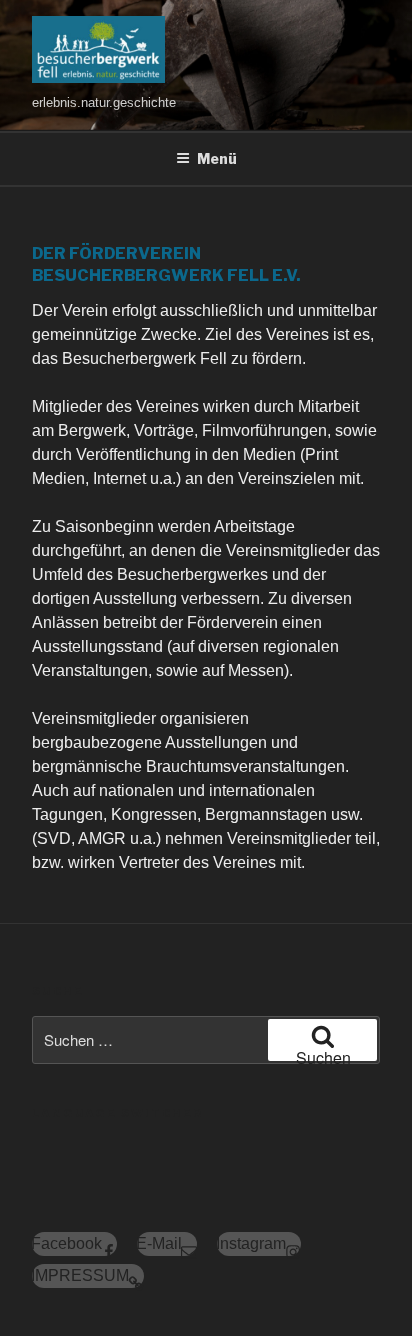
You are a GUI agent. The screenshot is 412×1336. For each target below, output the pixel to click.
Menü (217, 158)
